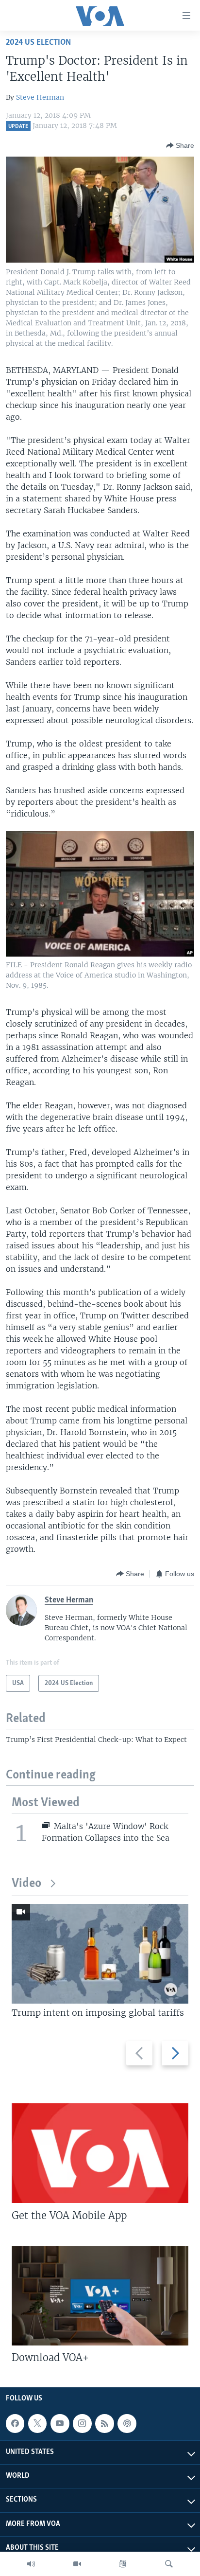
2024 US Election (38, 43)
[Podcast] (127, 2423)
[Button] (180, 145)
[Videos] (77, 2564)
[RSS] (104, 2423)
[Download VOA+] (100, 2296)
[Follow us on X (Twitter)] (37, 2423)
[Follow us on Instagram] (82, 2423)
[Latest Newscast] (31, 2564)
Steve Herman (40, 97)
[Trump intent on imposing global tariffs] (100, 1954)
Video (26, 1884)
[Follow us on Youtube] (60, 2423)
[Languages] (123, 2564)
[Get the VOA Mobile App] (100, 2153)
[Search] (169, 2564)
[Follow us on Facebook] (15, 2423)
